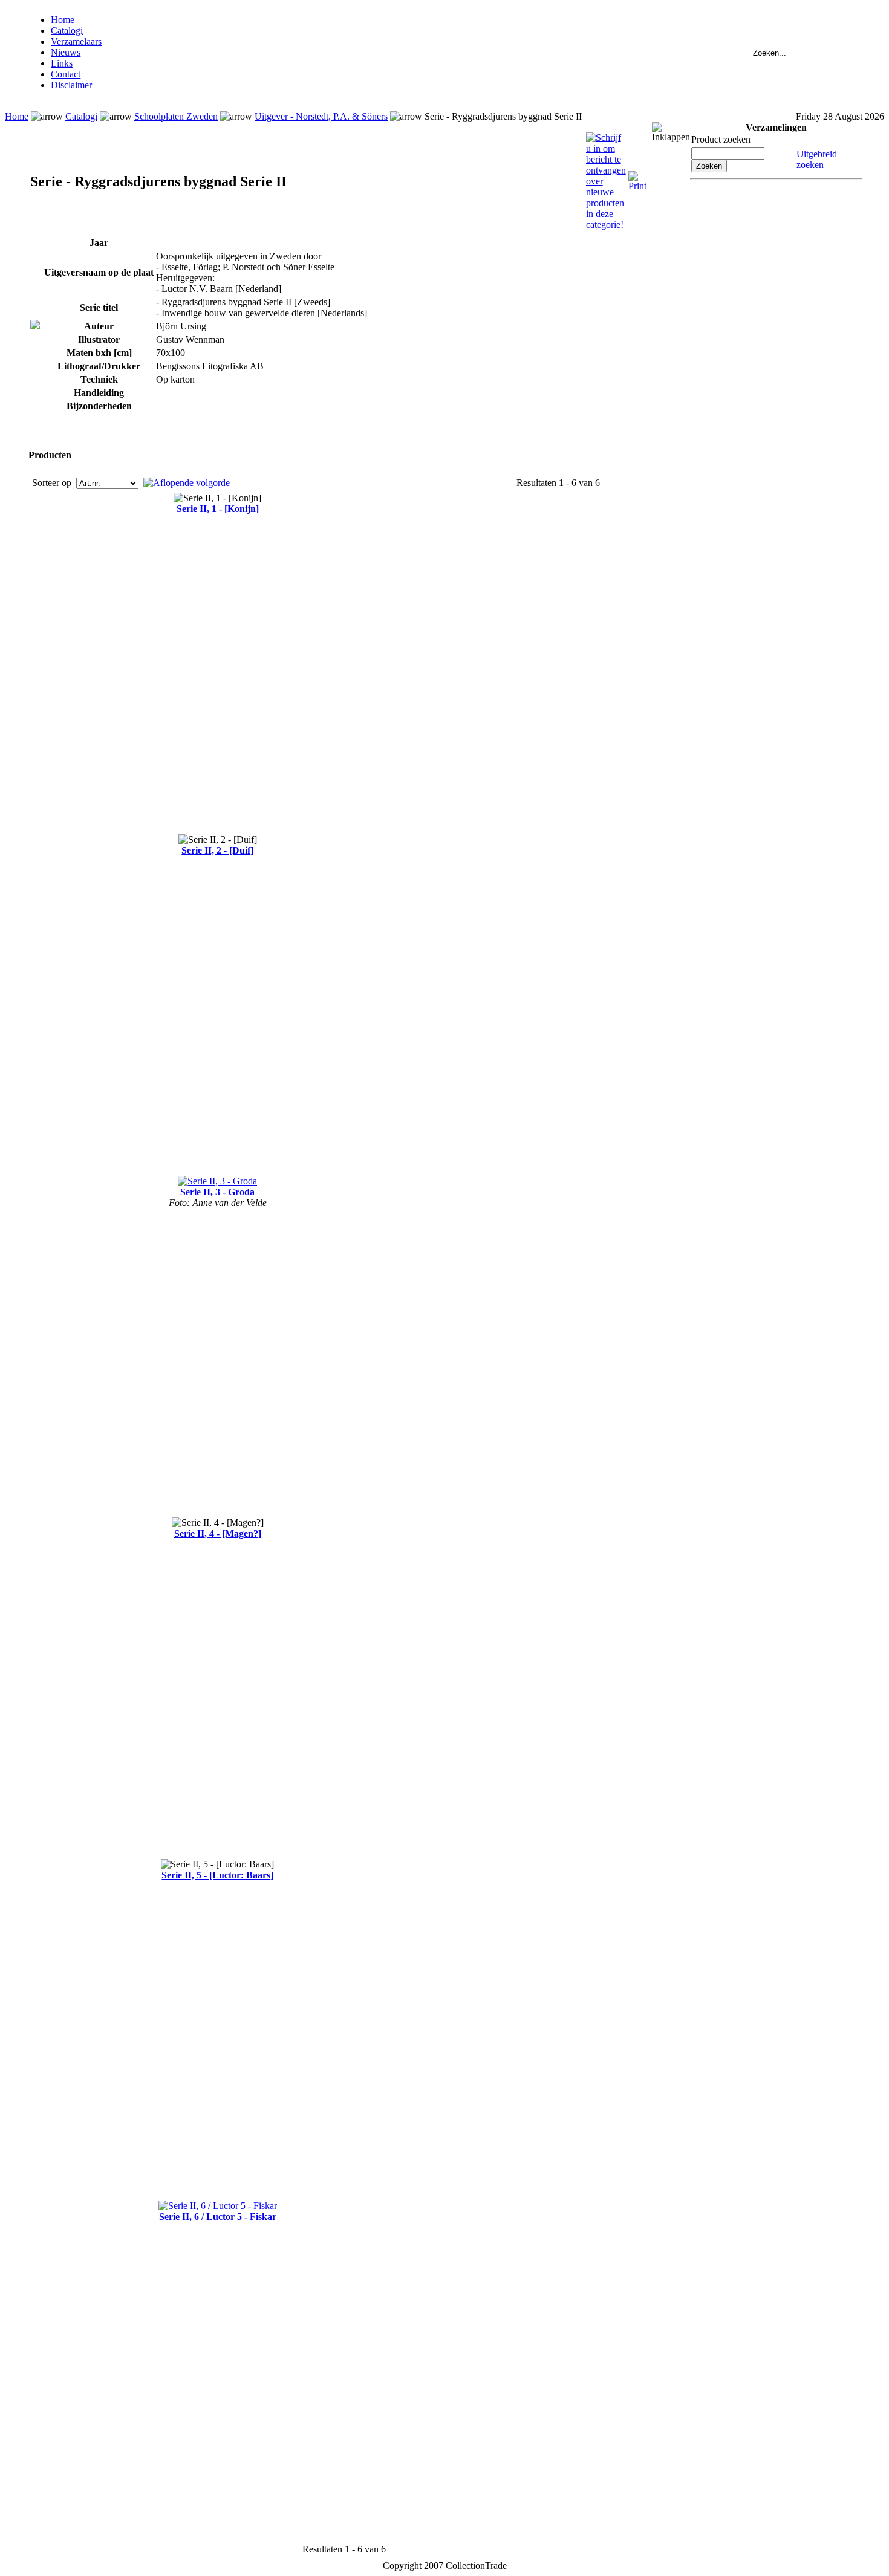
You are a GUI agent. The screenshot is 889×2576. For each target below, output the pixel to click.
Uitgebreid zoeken (817, 159)
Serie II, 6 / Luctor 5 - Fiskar (218, 2217)
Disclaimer (71, 85)
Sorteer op (53, 483)
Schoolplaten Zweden (176, 116)
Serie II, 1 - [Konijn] (218, 509)
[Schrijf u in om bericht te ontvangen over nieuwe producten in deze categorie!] (606, 138)
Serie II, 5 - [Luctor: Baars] (217, 1875)
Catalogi (67, 31)
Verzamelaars (76, 41)
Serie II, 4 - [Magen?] (218, 1533)
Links (62, 63)
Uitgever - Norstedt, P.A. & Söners (321, 116)
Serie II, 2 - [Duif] (217, 850)
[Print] (637, 176)
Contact (66, 74)
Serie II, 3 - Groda (217, 1192)
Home (63, 20)
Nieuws (66, 52)
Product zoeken (721, 139)
